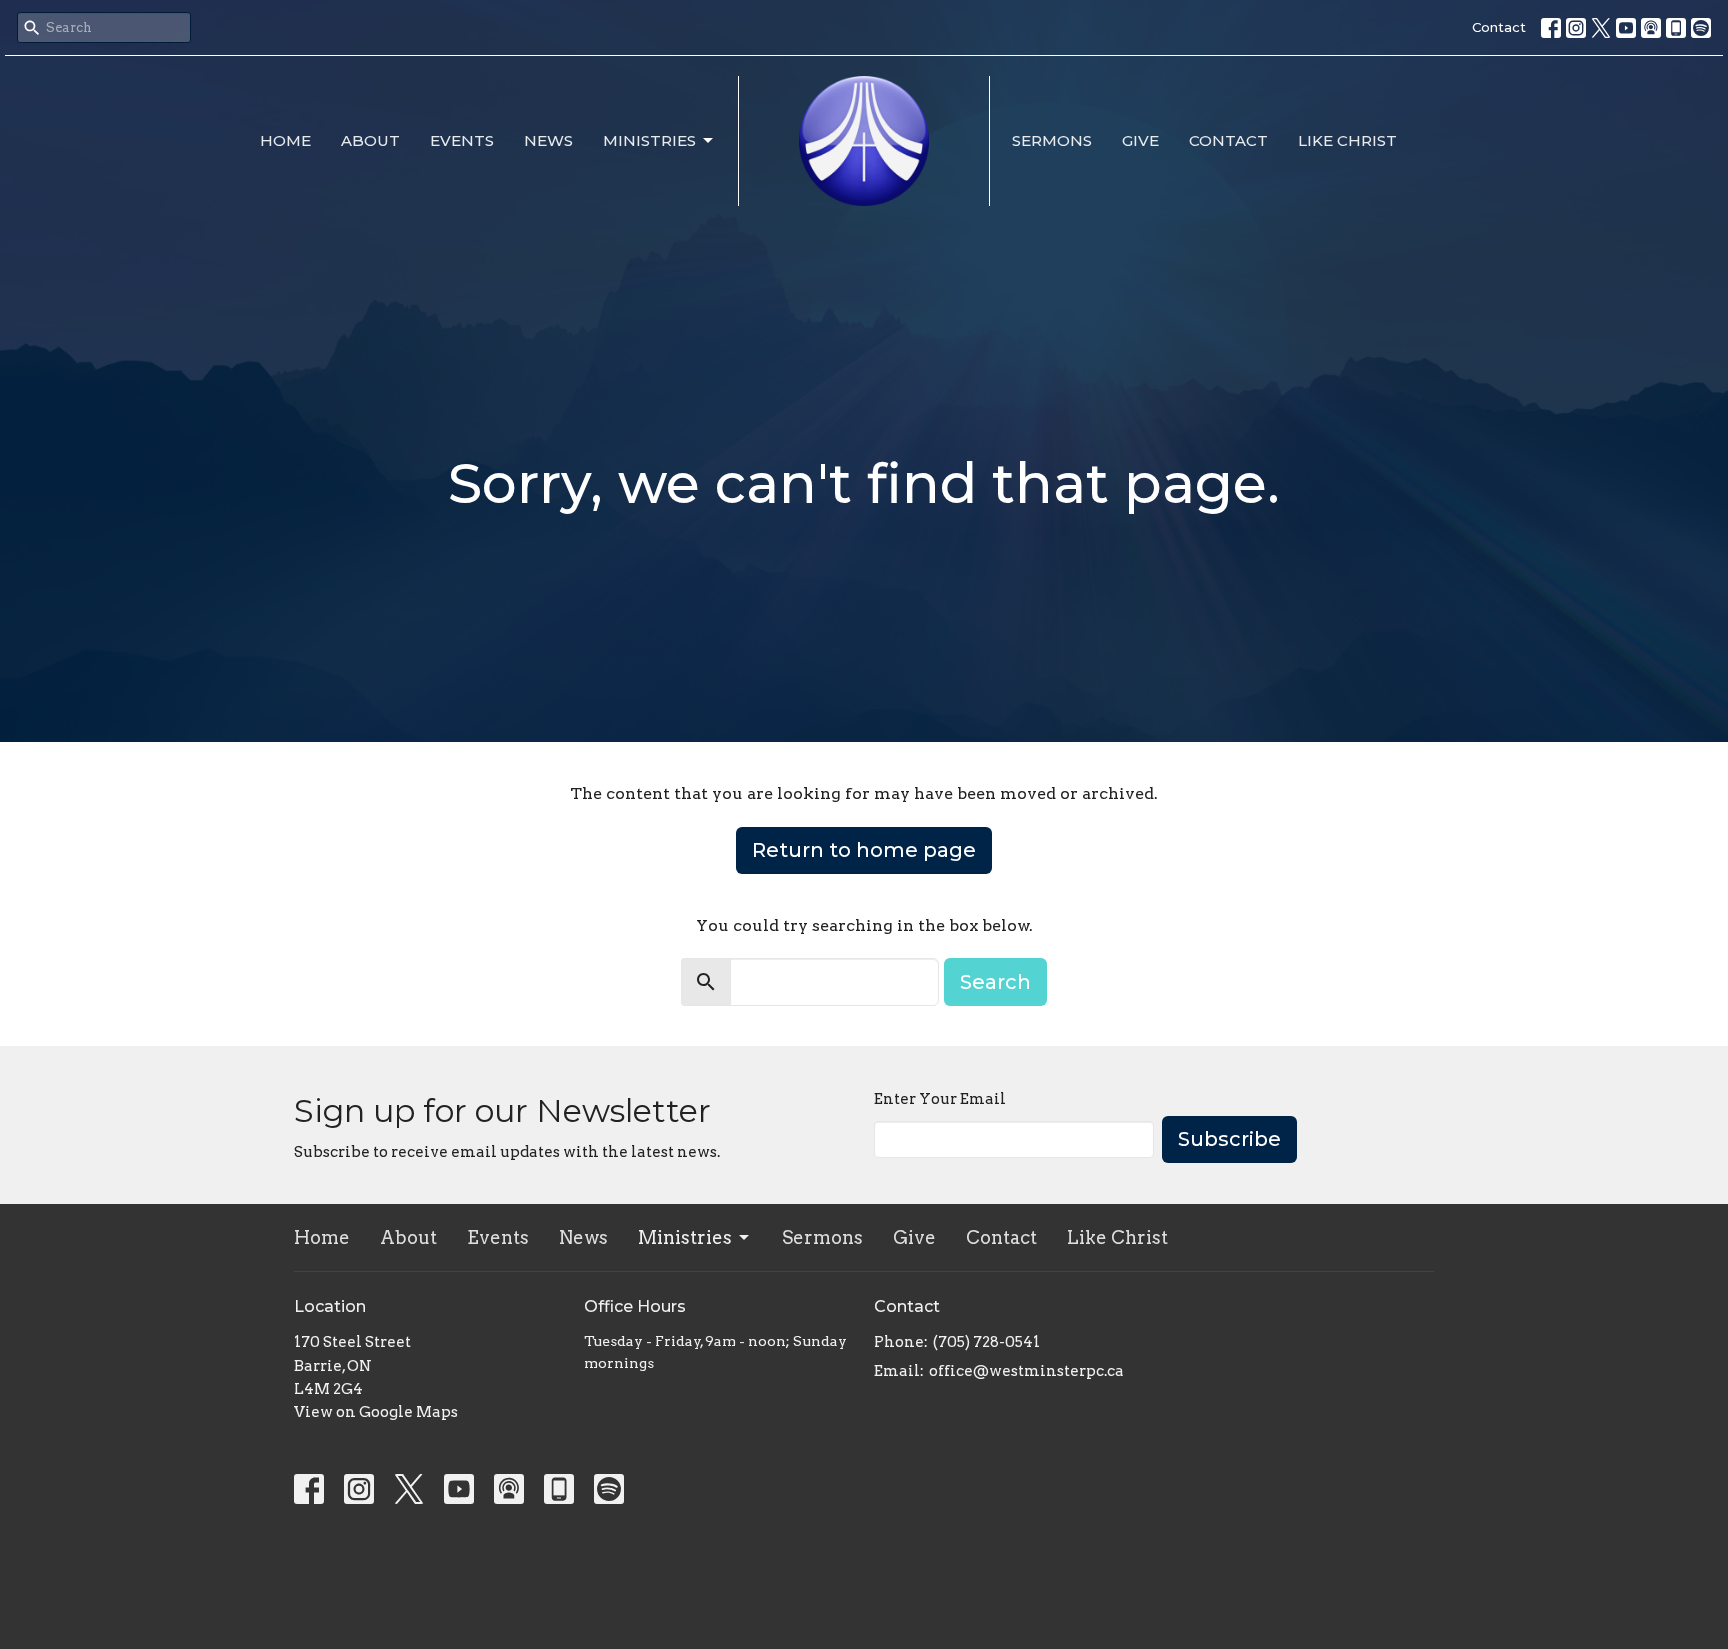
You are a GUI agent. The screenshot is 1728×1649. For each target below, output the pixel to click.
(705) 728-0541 (986, 1342)
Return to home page (864, 850)
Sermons (1052, 140)
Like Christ (1347, 140)
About (370, 140)
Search (995, 982)
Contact (1499, 27)
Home (285, 140)
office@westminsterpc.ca (1026, 1371)
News (548, 140)
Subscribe (1229, 1139)
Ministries (649, 140)
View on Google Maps (376, 1412)
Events (462, 140)
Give (1140, 140)
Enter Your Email (940, 1099)
